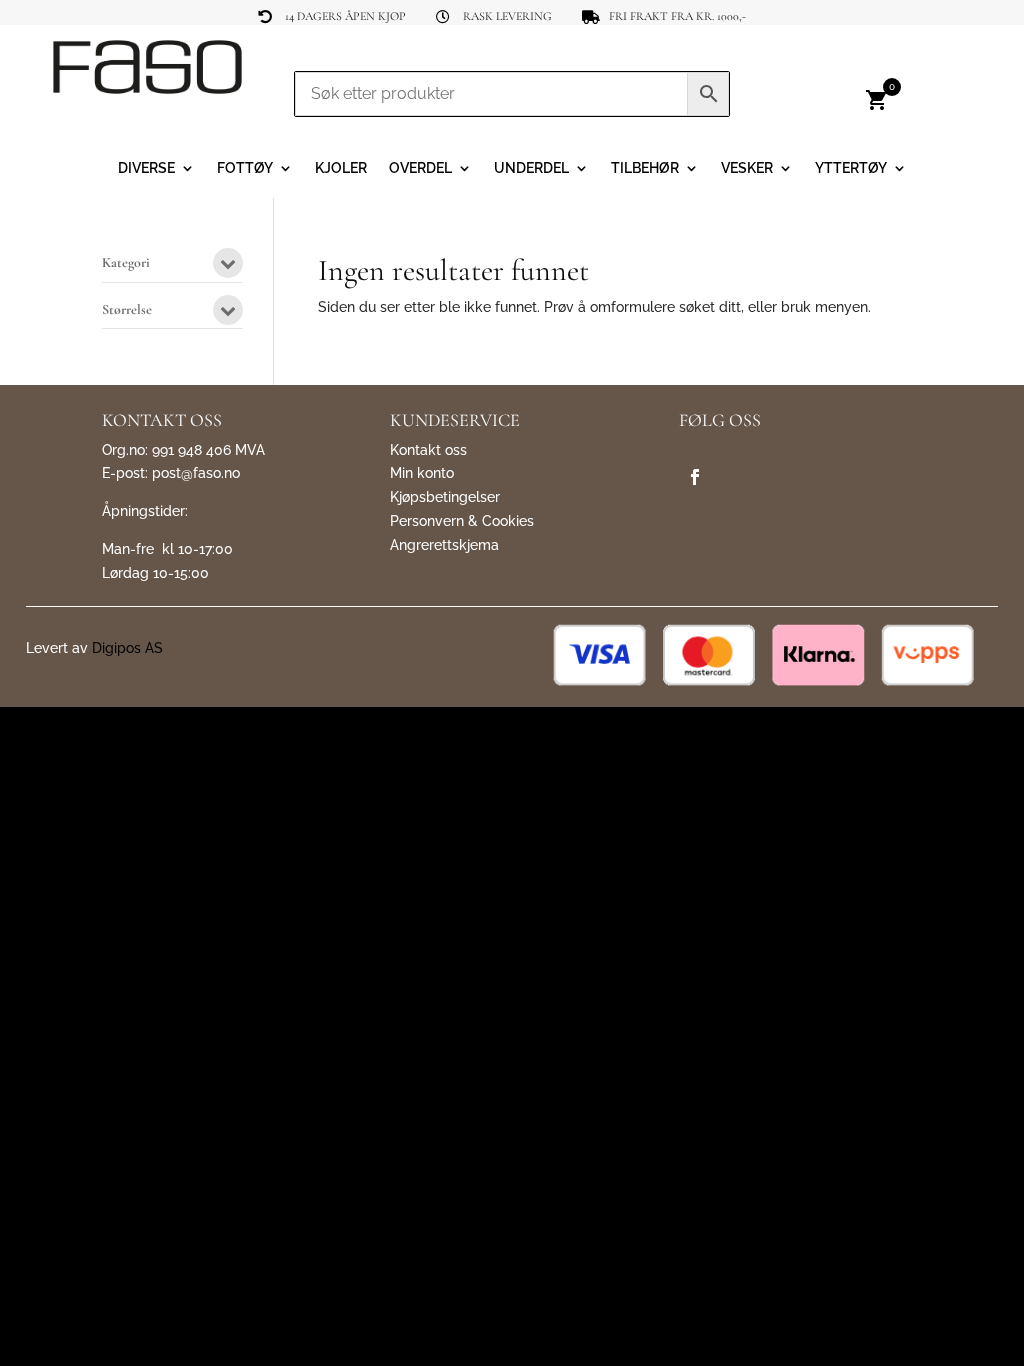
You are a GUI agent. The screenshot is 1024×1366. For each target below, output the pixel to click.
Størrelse (127, 310)
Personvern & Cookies (462, 521)
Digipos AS (127, 648)
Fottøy (245, 168)
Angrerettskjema (444, 545)
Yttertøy (851, 168)
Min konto (422, 473)
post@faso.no (196, 473)
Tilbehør (645, 168)
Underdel (531, 168)
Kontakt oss (428, 450)
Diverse (146, 168)
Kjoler (341, 168)
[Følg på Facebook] (695, 477)
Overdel (420, 168)
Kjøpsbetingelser (445, 497)
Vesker (747, 168)
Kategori (126, 263)
